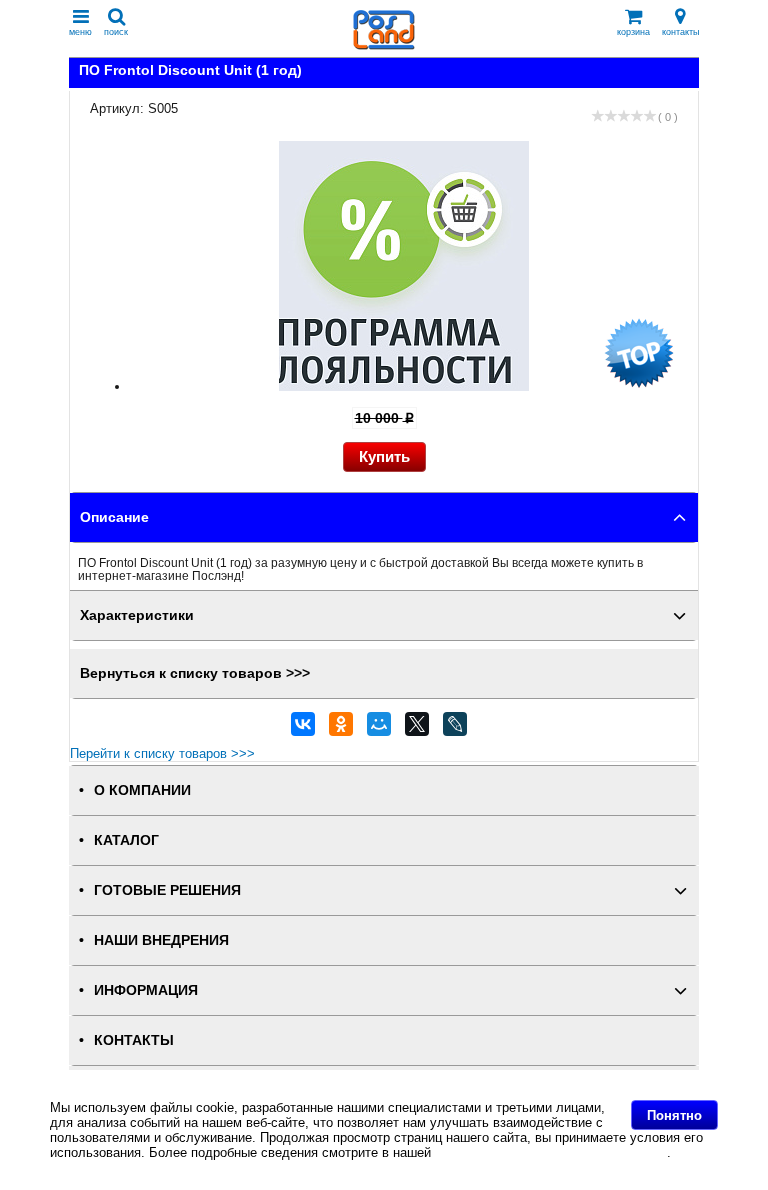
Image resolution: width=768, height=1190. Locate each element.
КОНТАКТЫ (134, 1040)
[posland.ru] (384, 45)
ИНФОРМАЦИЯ (146, 990)
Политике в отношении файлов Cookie (551, 1152)
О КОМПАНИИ (142, 790)
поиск (116, 32)
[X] (417, 729)
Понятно (674, 1115)
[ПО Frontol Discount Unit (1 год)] (404, 386)
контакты (680, 32)
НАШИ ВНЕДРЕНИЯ (161, 940)
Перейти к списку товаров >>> (162, 753)
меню (80, 32)
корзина (633, 32)
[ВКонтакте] (303, 729)
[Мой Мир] (379, 729)
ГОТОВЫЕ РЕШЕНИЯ (167, 890)
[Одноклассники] (341, 729)
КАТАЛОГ (126, 840)
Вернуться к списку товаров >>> (195, 673)
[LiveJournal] (455, 729)
